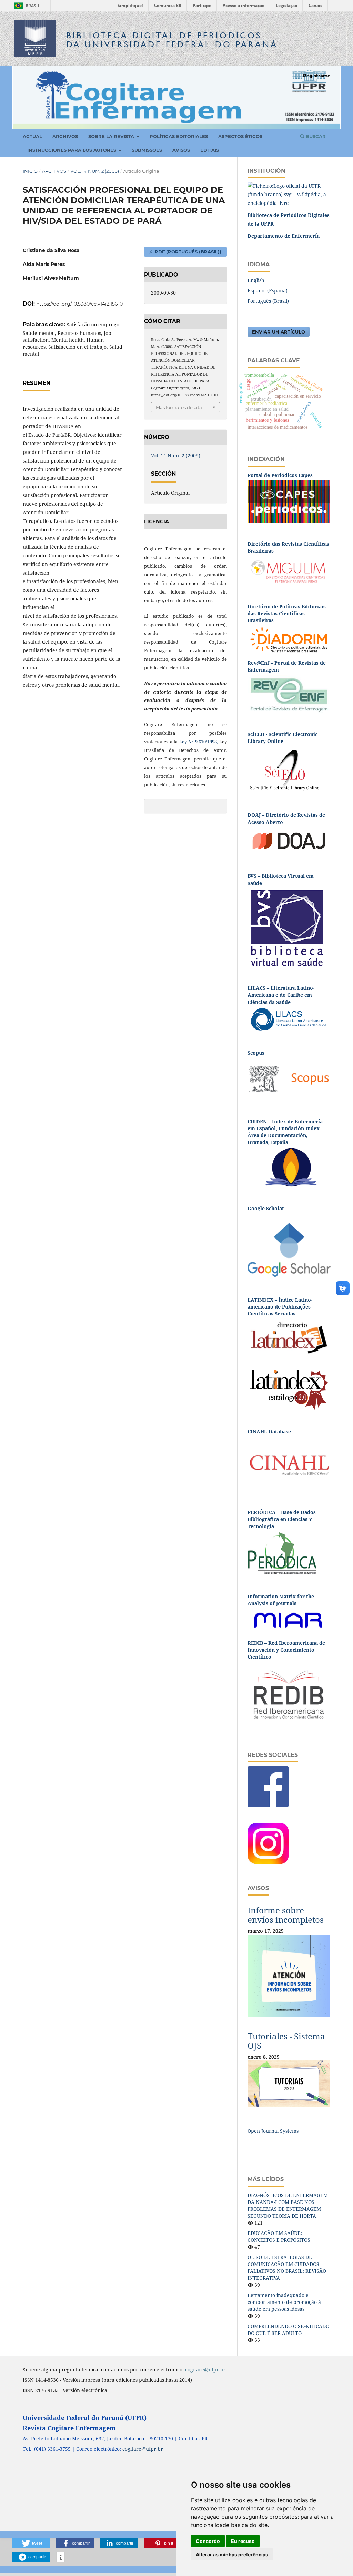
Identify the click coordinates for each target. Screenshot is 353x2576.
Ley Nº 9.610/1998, (199, 742)
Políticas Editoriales (179, 136)
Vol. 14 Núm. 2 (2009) (95, 171)
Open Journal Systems (273, 2131)
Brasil (26, 6)
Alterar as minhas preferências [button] (232, 2554)
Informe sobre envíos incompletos (286, 1915)
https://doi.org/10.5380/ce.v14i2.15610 (79, 304)
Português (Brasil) (268, 301)
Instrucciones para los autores (72, 150)
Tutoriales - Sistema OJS (286, 2041)
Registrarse (317, 76)
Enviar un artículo (279, 332)
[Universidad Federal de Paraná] (289, 194)
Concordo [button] (208, 2541)
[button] (31, 2543)
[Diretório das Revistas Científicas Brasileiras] (289, 570)
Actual (32, 136)
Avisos (181, 150)
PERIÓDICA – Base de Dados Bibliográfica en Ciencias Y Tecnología (282, 1519)
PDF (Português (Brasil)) (187, 252)
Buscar (315, 136)
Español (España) (268, 291)
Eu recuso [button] (243, 2541)
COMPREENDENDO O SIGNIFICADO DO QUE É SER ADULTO (288, 2330)
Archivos (65, 136)
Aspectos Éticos (240, 136)
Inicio (30, 171)
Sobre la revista (112, 136)
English (256, 280)
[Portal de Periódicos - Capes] (289, 501)
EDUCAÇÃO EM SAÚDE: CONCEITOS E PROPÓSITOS (279, 2236)
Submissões (147, 150)
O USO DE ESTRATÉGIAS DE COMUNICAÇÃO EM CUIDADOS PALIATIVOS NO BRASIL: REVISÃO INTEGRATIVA (287, 2267)
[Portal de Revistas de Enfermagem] (289, 694)
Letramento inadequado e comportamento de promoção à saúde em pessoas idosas (284, 2302)
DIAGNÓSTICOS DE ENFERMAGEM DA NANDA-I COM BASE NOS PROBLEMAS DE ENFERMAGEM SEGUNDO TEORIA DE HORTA (288, 2205)
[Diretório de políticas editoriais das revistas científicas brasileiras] (289, 639)
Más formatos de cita (179, 407)
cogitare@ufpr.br (143, 2449)
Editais (210, 150)
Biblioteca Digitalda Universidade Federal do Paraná (172, 40)
